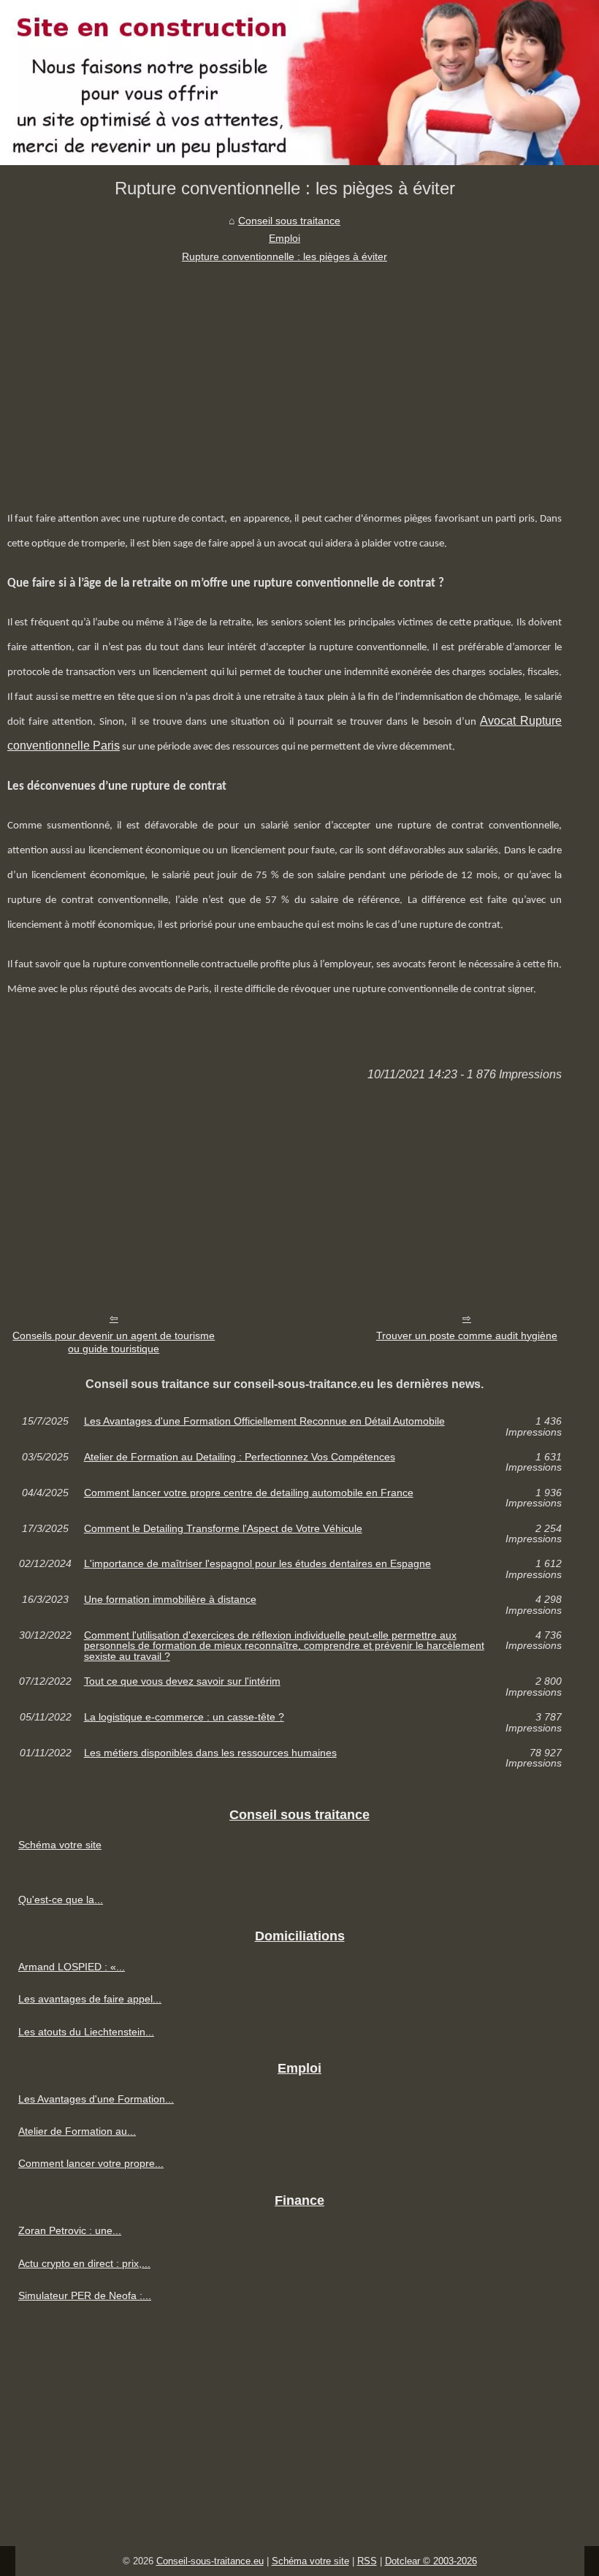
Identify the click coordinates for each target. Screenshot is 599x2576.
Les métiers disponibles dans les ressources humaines (210, 1753)
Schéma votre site (60, 1845)
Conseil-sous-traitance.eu (210, 2561)
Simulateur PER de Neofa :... (85, 2295)
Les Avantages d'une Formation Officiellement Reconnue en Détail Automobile (264, 1421)
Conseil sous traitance (289, 221)
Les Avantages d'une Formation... (96, 2099)
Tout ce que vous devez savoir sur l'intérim (182, 1681)
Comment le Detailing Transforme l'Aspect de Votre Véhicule (223, 1529)
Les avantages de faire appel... (90, 1999)
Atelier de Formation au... (77, 2131)
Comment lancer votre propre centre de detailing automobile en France (249, 1493)
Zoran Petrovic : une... (70, 2230)
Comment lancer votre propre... (91, 2163)
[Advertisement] (285, 375)
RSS (367, 2561)
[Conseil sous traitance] (299, 83)
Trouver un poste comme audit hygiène (467, 1335)
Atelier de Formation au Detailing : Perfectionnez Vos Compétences (240, 1457)
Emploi (285, 238)
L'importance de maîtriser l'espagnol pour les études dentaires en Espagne (257, 1564)
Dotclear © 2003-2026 (431, 2561)
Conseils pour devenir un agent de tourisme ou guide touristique (114, 1342)
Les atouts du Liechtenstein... (86, 2032)
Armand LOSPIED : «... (72, 1967)
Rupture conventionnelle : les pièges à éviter (285, 256)
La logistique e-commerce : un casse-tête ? (184, 1717)
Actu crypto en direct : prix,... (84, 2263)
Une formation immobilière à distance (170, 1600)
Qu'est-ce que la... (61, 1899)
